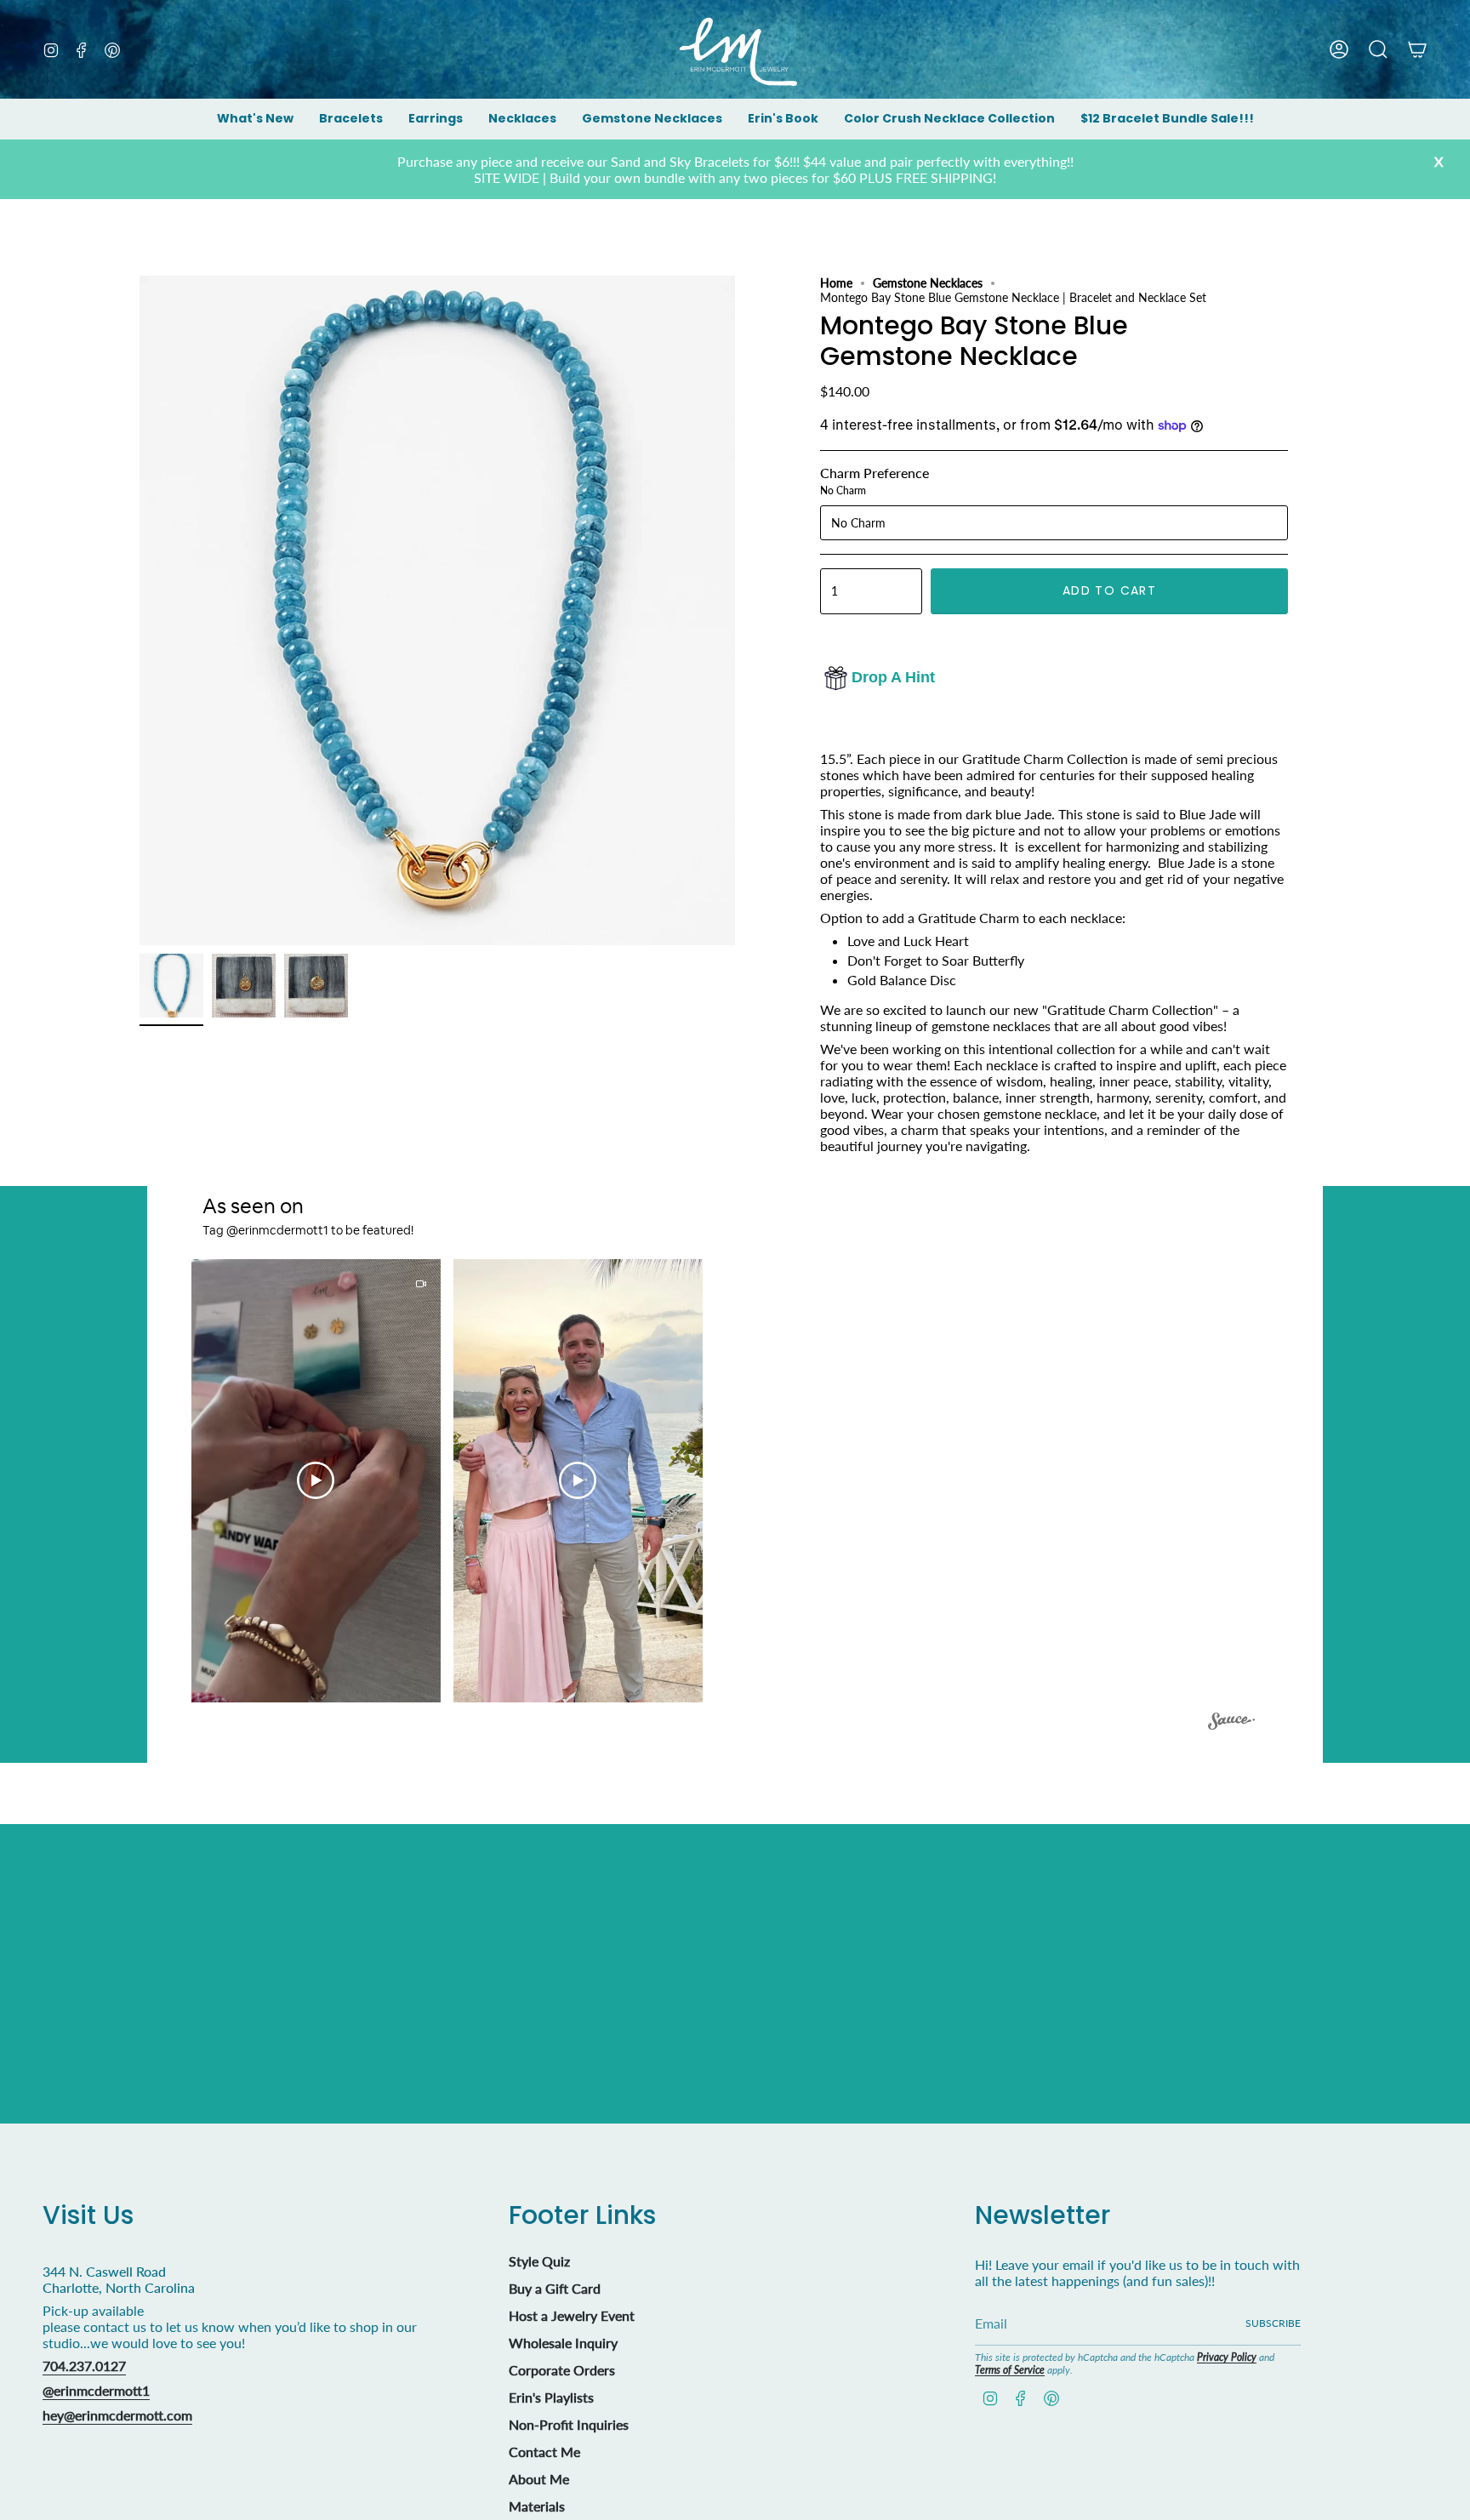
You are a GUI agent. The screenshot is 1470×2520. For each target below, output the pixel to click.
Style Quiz (539, 2261)
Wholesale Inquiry (563, 2343)
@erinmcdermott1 (96, 2390)
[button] (351, 120)
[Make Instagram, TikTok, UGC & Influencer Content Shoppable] (1231, 1724)
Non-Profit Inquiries (569, 2424)
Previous (140, 611)
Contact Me (544, 2452)
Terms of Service (1010, 2370)
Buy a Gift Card (555, 2288)
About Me (539, 2479)
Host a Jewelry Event (572, 2315)
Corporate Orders (562, 2370)
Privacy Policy (1227, 2357)
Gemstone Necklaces (928, 283)
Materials (537, 2506)
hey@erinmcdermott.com (117, 2415)
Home (836, 283)
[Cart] (1417, 49)
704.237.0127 (84, 2366)
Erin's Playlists (551, 2397)
